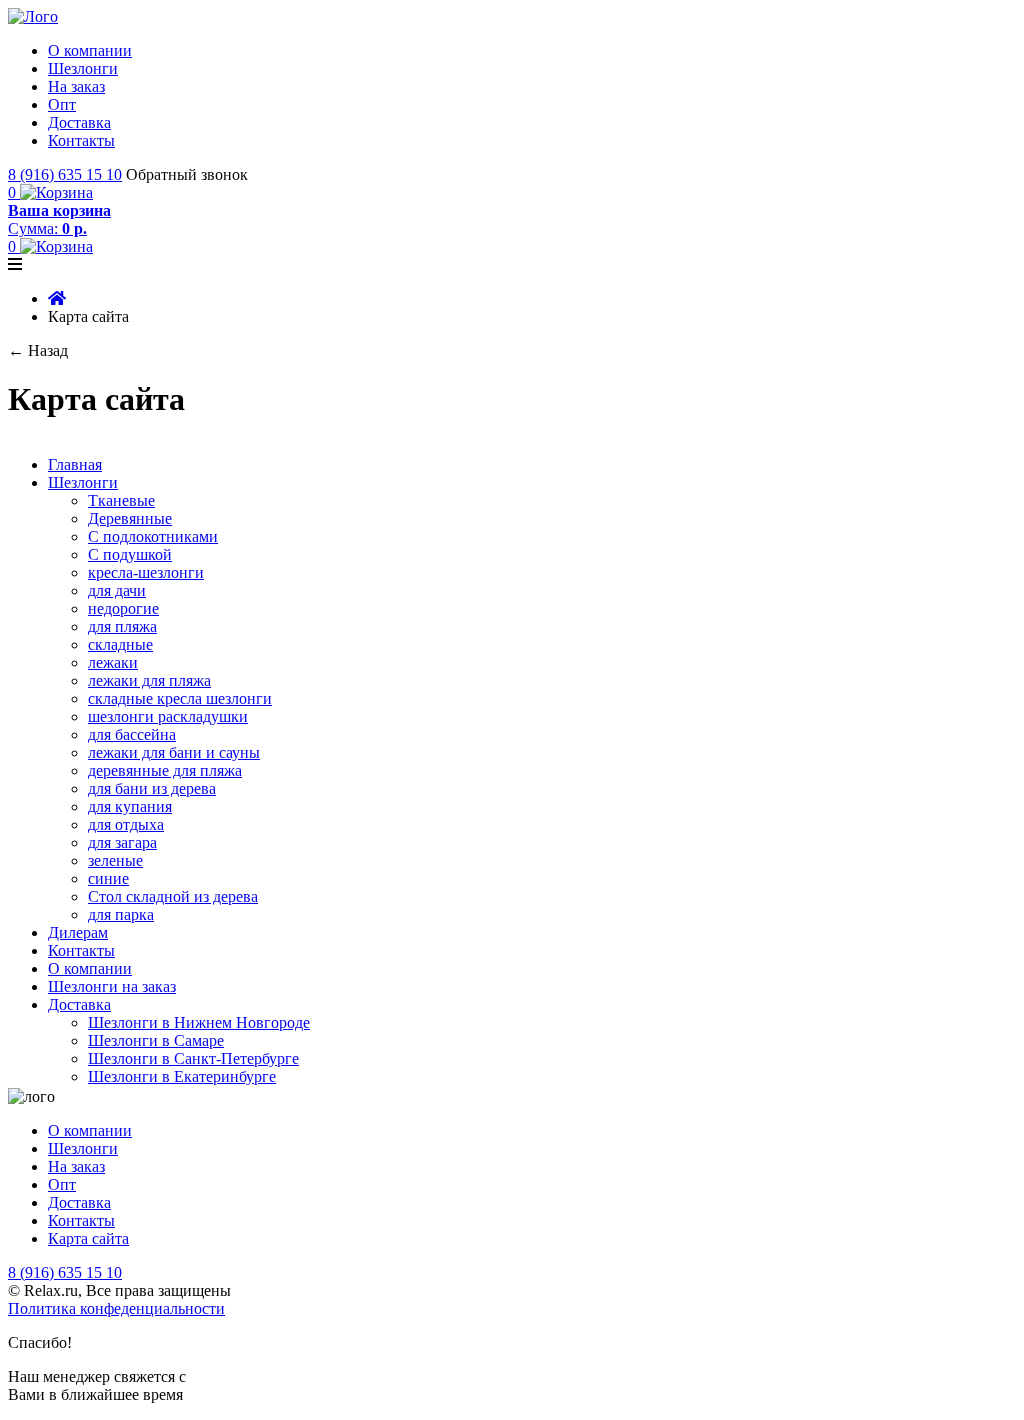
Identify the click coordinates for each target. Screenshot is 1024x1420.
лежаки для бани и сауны (174, 752)
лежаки (113, 662)
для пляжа (122, 626)
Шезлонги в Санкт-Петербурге (193, 1058)
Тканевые (121, 500)
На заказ (76, 86)
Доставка (79, 122)
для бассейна (132, 734)
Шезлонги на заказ (112, 986)
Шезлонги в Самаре (156, 1040)
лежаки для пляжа (149, 680)
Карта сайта (88, 1238)
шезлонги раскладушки (168, 716)
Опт (62, 104)
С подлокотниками (153, 536)
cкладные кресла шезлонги (180, 698)
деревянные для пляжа (165, 770)
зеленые (115, 860)
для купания (130, 806)
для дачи (117, 590)
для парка (121, 914)
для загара (122, 842)
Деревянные (130, 518)
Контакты (81, 140)
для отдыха (126, 824)
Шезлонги (83, 68)
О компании (90, 50)
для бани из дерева (152, 788)
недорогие (123, 608)
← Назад (38, 350)
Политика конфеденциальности (116, 1308)
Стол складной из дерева (173, 896)
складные (120, 644)
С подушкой (130, 554)
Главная (75, 464)
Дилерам (78, 932)
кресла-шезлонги (146, 572)
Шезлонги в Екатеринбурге (182, 1076)
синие (108, 878)
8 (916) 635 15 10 (65, 174)
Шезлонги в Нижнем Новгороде (199, 1022)
